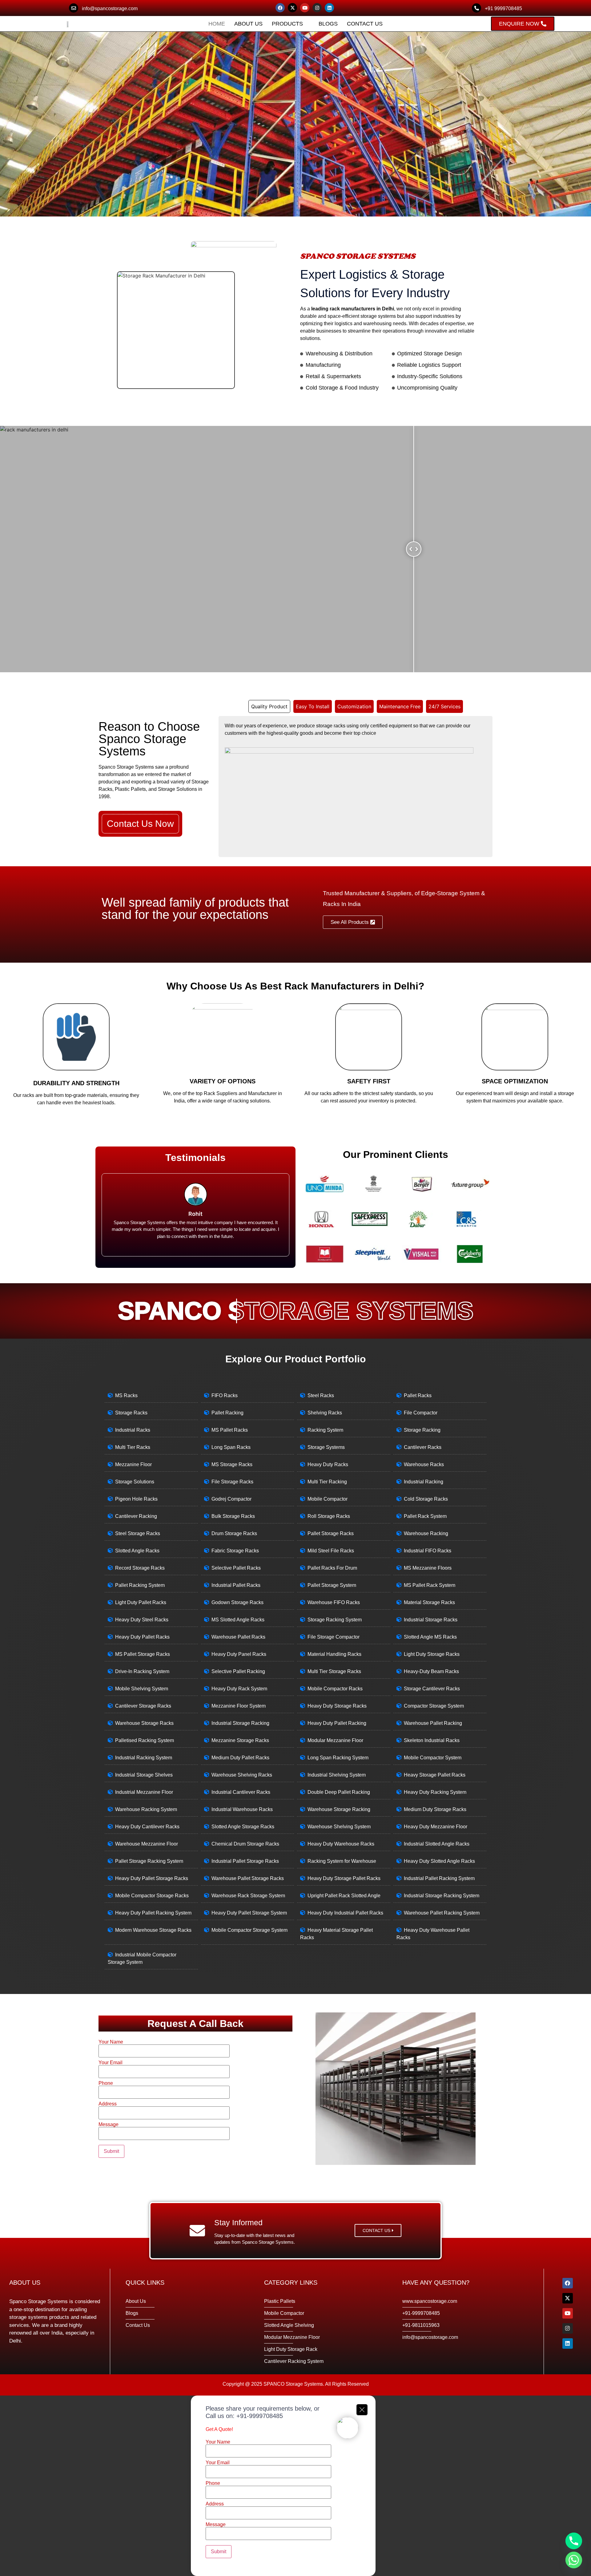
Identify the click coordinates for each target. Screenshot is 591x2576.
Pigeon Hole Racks (136, 1499)
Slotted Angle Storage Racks (243, 1827)
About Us (248, 24)
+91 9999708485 (503, 8)
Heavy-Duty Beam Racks (431, 1671)
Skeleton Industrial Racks (432, 1740)
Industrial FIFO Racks (428, 1551)
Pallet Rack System (425, 1516)
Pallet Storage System (332, 1585)
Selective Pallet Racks (236, 1568)
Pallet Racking (227, 1413)
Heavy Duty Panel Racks (239, 1654)
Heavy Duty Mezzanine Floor (436, 1827)
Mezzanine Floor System (239, 1706)
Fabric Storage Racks (235, 1551)
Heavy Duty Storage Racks (337, 1706)
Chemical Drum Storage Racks (245, 1844)
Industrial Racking (424, 1482)
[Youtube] (305, 8)
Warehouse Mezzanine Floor (147, 1844)
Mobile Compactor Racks (335, 1689)
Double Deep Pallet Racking (339, 1792)
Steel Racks (321, 1395)
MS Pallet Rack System (430, 1585)
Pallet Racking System (140, 1585)
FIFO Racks (225, 1395)
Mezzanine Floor (133, 1464)
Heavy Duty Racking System (435, 1792)
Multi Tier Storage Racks (334, 1671)
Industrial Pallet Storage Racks (245, 1861)
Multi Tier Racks (133, 1447)
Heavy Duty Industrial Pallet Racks (345, 1913)
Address (108, 2104)
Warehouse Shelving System (339, 1827)
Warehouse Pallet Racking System (442, 1913)
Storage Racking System (335, 1620)
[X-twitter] (292, 8)
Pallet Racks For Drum (332, 1568)
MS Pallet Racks (230, 1430)
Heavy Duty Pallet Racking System (153, 1913)
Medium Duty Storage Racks (435, 1809)
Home (217, 24)
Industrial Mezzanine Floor (144, 1792)
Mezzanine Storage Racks (240, 1740)
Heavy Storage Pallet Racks (435, 1775)
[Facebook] (280, 8)
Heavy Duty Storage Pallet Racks (344, 1878)
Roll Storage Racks (329, 1516)
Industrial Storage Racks (431, 1620)
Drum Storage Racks (234, 1533)
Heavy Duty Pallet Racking (337, 1723)
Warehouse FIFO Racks (334, 1602)
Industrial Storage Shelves (144, 1775)
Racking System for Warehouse (342, 1861)
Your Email (111, 2063)
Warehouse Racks (424, 1464)
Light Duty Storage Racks (432, 1654)
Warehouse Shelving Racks (242, 1775)
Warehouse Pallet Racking (433, 1723)
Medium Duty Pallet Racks (240, 1758)
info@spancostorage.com (110, 8)
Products (287, 24)
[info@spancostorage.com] (74, 8)
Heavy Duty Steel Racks (142, 1620)
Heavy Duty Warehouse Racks (341, 1844)
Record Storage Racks (140, 1568)
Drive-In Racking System (142, 1671)
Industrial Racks (133, 1430)
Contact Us (365, 24)
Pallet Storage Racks (331, 1533)
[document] (295, 2486)
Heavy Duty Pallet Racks (142, 1637)
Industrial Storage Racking (240, 1723)
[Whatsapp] (574, 2560)
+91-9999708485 (260, 2416)
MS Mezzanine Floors (428, 1568)
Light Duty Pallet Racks (141, 1602)
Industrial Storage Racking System (442, 1896)
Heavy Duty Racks (328, 1464)
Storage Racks (131, 1413)
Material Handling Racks (334, 1654)
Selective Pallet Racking (238, 1671)
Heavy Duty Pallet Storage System (249, 1913)
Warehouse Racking (426, 1533)
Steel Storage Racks (138, 1533)
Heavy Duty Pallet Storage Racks (152, 1878)
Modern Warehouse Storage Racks (153, 1930)
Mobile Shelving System (142, 1689)
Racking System (325, 1430)
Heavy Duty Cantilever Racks (147, 1827)
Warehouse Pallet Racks (238, 1637)
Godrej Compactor (231, 1499)
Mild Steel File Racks (331, 1551)
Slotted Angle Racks (137, 1551)
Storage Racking (422, 1430)
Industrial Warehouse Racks (242, 1809)
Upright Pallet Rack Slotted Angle (344, 1896)
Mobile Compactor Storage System (249, 1930)
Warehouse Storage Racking (339, 1809)
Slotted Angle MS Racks (430, 1637)
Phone (106, 2083)
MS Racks (126, 1395)
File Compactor (421, 1413)
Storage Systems (326, 1447)
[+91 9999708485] (476, 8)
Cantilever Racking (136, 1516)
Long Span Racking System (338, 1758)
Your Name (111, 2042)
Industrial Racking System (144, 1758)
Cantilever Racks (423, 1447)
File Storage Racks (232, 1482)
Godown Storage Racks (237, 1602)
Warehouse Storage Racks (144, 1723)
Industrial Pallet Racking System (439, 1878)
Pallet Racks (418, 1395)
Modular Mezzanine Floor (335, 1740)
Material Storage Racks (429, 1602)
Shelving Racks (325, 1413)
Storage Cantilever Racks (432, 1689)
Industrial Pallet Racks (236, 1585)
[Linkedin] (329, 8)
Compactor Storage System (434, 1706)
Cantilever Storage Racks (143, 1706)
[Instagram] (317, 8)
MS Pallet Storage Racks (143, 1654)
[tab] (269, 706)
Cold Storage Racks (426, 1499)
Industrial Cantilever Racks (241, 1792)
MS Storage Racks (232, 1464)
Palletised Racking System (145, 1740)
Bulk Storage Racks (233, 1516)
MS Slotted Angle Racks (238, 1620)
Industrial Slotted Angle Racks (437, 1844)
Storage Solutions (135, 1482)
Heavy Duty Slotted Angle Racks (439, 1861)
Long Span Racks (231, 1447)
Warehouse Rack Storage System (248, 1896)
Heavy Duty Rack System (239, 1689)
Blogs (328, 24)
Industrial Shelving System (337, 1775)
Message (109, 2125)
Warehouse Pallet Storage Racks (248, 1878)
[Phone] (574, 2541)
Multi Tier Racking (327, 1482)
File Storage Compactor (334, 1637)
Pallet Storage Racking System (149, 1861)
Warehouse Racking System (146, 1809)
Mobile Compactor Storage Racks (152, 1896)
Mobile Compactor (328, 1499)
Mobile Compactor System (433, 1758)
